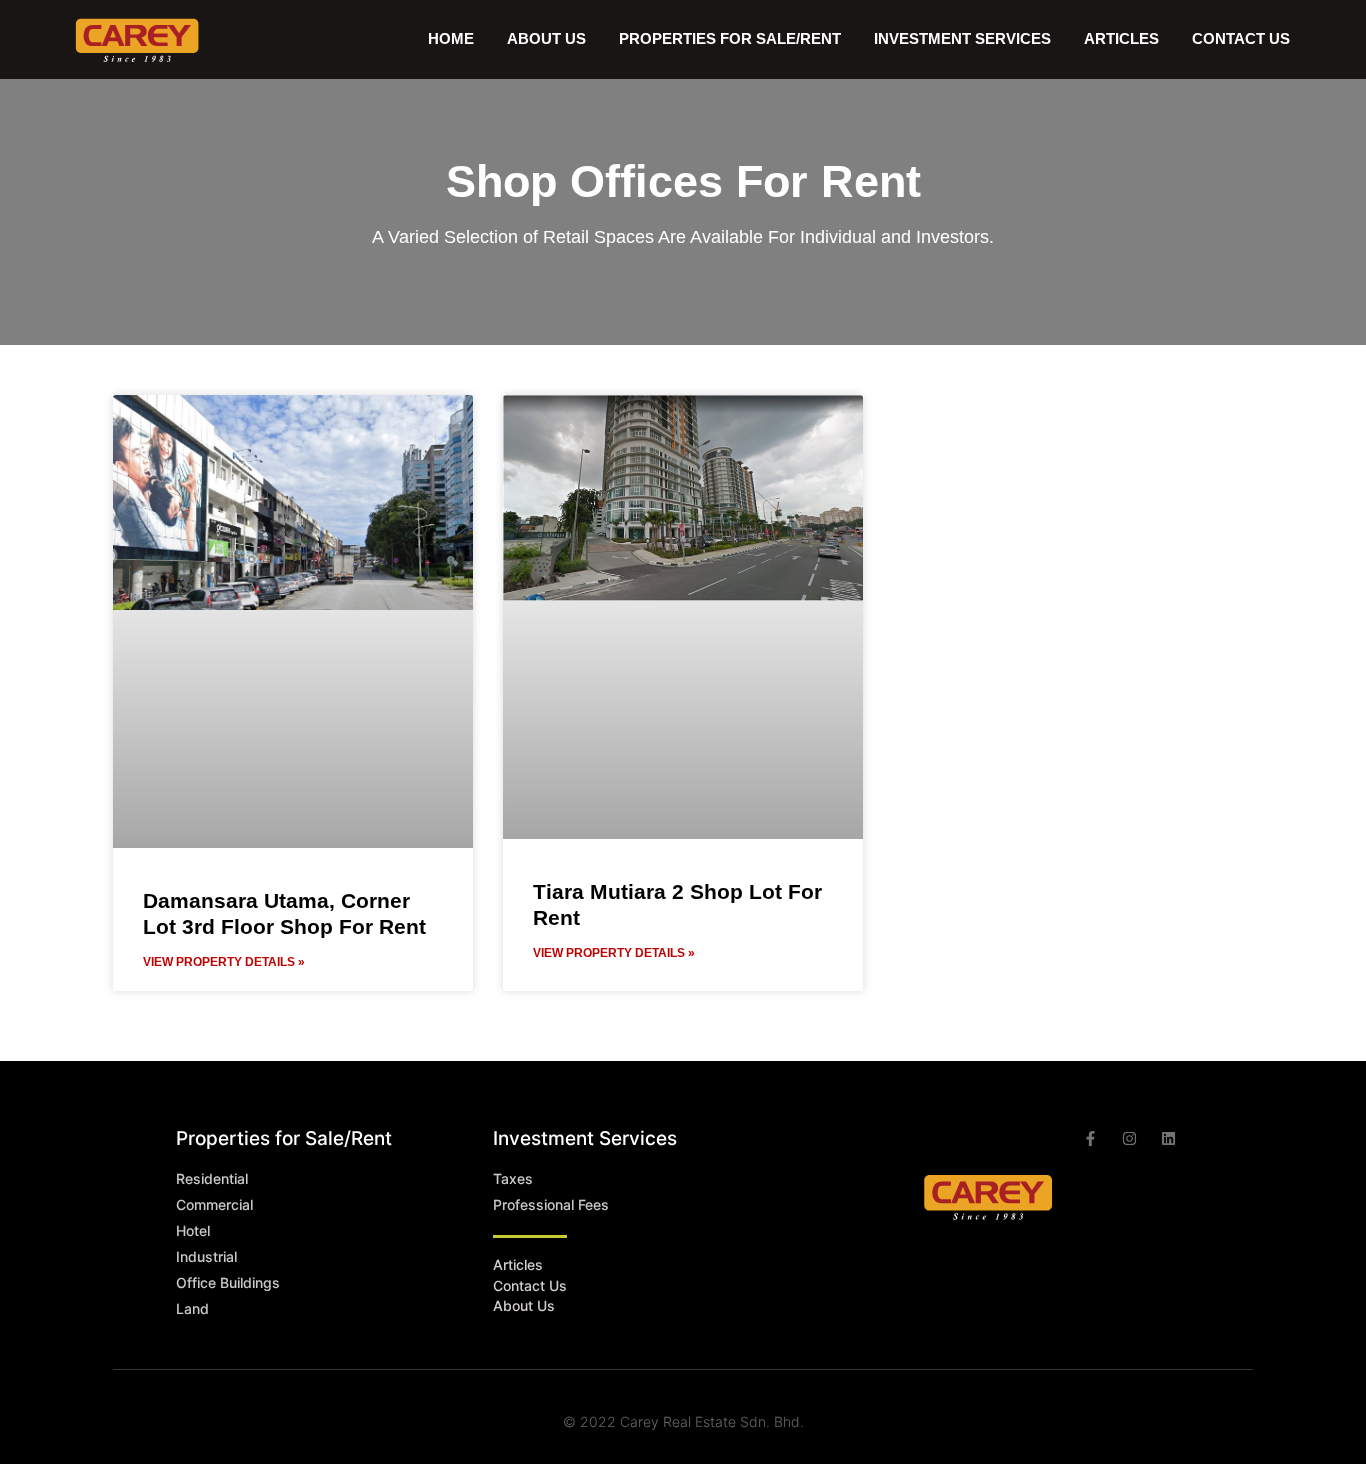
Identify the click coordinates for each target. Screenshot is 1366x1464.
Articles (1121, 38)
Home (451, 38)
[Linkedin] (1168, 1138)
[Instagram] (1129, 1138)
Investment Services (962, 38)
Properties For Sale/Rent (730, 38)
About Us (546, 38)
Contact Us (1241, 38)
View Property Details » (224, 962)
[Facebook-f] (1090, 1138)
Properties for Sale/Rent (284, 1138)
